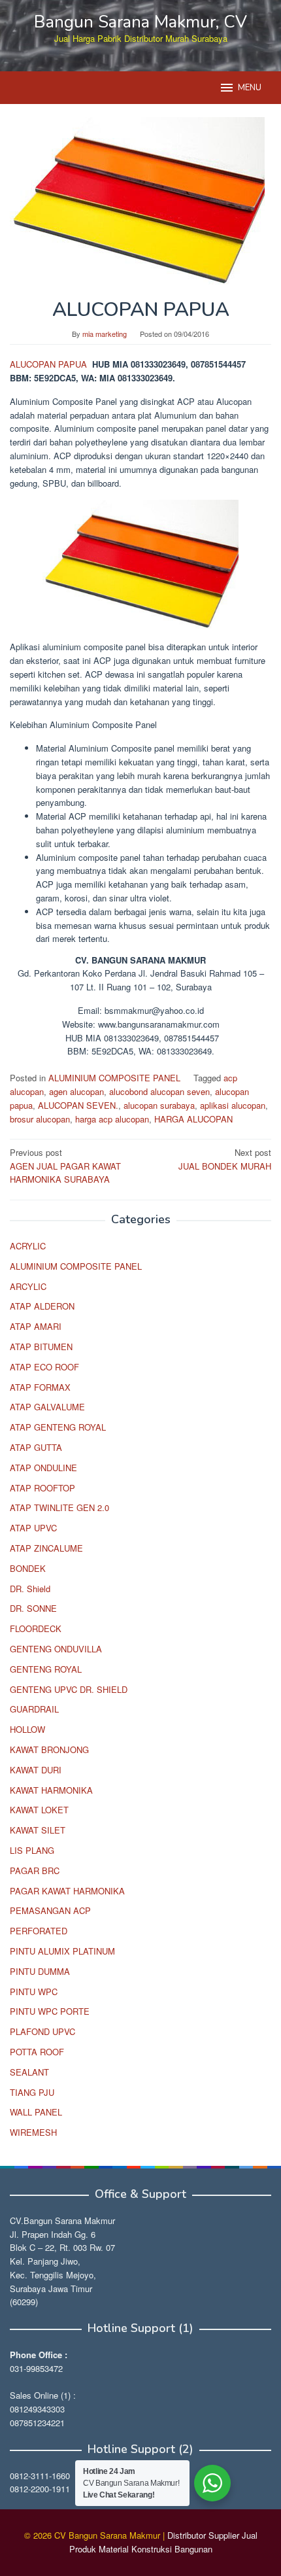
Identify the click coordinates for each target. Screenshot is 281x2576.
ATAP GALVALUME (47, 1407)
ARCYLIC (28, 1286)
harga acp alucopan (112, 1119)
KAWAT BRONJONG (49, 1749)
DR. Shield (30, 1589)
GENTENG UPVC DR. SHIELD (69, 1689)
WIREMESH (33, 2132)
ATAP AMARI (36, 1326)
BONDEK (28, 1568)
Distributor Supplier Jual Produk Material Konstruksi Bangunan (163, 2542)
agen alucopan (76, 1091)
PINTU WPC (34, 1992)
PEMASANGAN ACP (50, 1910)
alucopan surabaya (159, 1105)
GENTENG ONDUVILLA (56, 1649)
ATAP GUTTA (36, 1447)
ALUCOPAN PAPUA (50, 364)
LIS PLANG (32, 1850)
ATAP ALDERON (42, 1306)
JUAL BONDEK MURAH (225, 1159)
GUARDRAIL (34, 1709)
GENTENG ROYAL (46, 1669)
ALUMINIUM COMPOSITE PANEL (114, 1078)
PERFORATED (39, 1931)
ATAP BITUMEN (41, 1347)
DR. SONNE (33, 1608)
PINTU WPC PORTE (50, 2011)
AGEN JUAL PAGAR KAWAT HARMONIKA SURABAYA (65, 1166)
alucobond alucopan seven (159, 1091)
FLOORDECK (36, 1628)
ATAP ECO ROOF (44, 1367)
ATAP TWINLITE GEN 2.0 (59, 1507)
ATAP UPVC (33, 1528)
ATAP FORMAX (40, 1387)
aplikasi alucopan (233, 1105)
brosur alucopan (40, 1119)
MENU (250, 88)
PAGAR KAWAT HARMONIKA (67, 1891)
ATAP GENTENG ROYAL (58, 1427)
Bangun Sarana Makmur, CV (140, 22)
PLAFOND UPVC (42, 2031)
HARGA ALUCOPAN (193, 1119)
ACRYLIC (28, 1246)
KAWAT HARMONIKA (51, 1790)
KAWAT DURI (36, 1770)
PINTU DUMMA (40, 1971)
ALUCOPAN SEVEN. (78, 1105)
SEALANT (29, 2072)
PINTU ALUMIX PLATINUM (62, 1951)
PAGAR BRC (35, 1871)
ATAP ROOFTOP (42, 1488)
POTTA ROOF (37, 2052)
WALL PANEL (36, 2112)
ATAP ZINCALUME (46, 1548)
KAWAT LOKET (39, 1810)
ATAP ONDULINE (43, 1468)
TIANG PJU (32, 2092)
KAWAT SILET (38, 1830)
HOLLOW (27, 1729)
